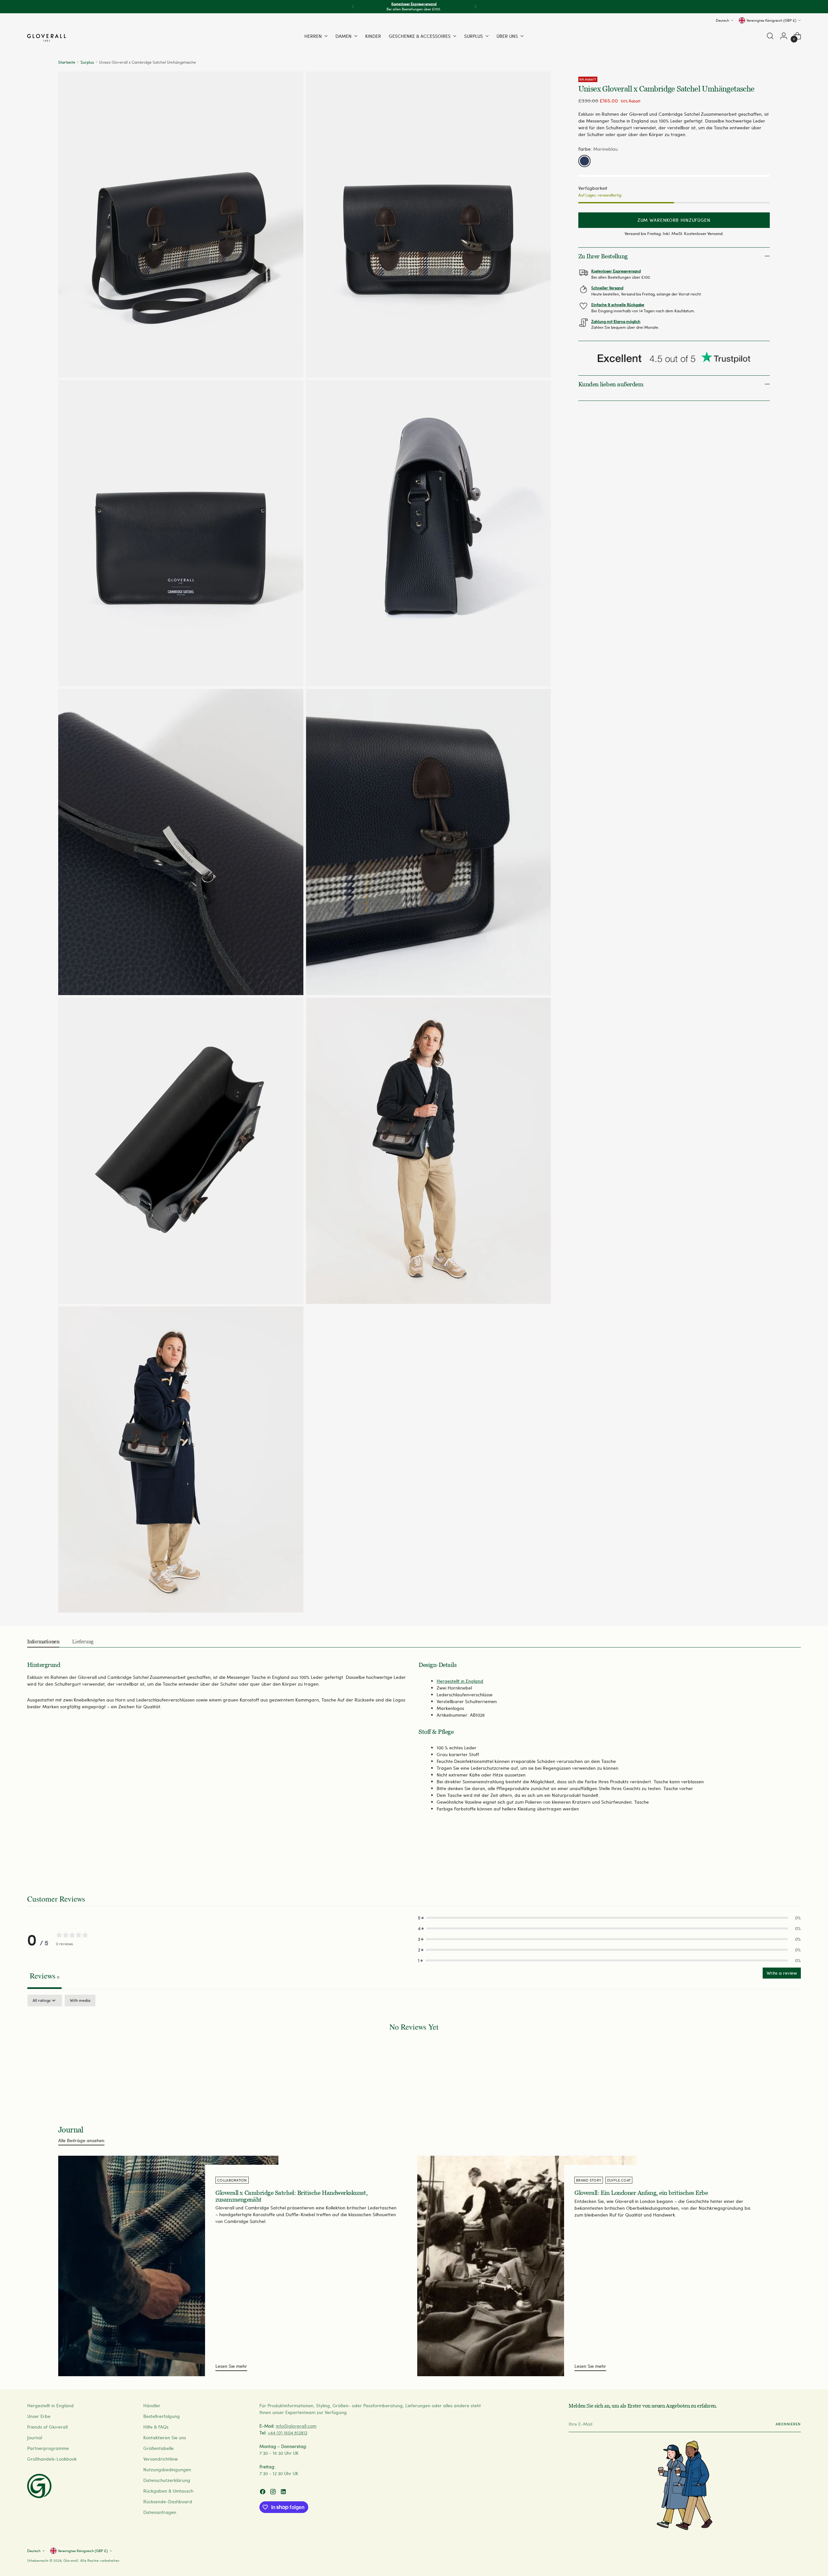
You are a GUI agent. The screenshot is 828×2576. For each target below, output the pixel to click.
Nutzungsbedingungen (167, 2469)
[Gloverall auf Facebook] (263, 2492)
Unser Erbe (39, 2416)
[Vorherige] (353, 7)
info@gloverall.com (296, 2426)
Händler (152, 2405)
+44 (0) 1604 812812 (288, 2433)
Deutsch (722, 20)
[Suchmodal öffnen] (770, 36)
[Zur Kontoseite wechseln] (784, 36)
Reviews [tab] (44, 1976)
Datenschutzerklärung (167, 2480)
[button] (609, 1918)
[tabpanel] (414, 2047)
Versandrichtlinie (161, 2459)
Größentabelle (158, 2448)
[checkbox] (80, 2001)
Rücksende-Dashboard (168, 2501)
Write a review (782, 1973)
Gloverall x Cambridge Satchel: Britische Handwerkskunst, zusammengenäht (291, 2196)
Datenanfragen (160, 2512)
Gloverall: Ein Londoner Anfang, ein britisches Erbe (641, 2193)
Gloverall (71, 2560)
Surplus (87, 62)
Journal (35, 2437)
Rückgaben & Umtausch (168, 2491)
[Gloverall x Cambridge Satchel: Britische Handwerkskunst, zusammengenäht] (168, 2266)
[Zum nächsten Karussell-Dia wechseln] (795, 1859)
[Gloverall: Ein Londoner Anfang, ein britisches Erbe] (527, 2266)
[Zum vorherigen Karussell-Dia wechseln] (780, 1859)
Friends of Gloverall (47, 2427)
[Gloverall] (47, 38)
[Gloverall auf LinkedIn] (284, 2492)
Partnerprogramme (48, 2448)
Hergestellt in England (460, 1681)
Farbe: (598, 149)
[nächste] (475, 7)
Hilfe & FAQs (156, 2427)
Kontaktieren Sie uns (165, 2437)
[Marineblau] (584, 161)
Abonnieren (788, 2424)
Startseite (67, 62)
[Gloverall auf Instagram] (274, 2492)
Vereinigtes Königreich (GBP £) (771, 20)
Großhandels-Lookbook (52, 2459)
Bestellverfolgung (162, 2416)
